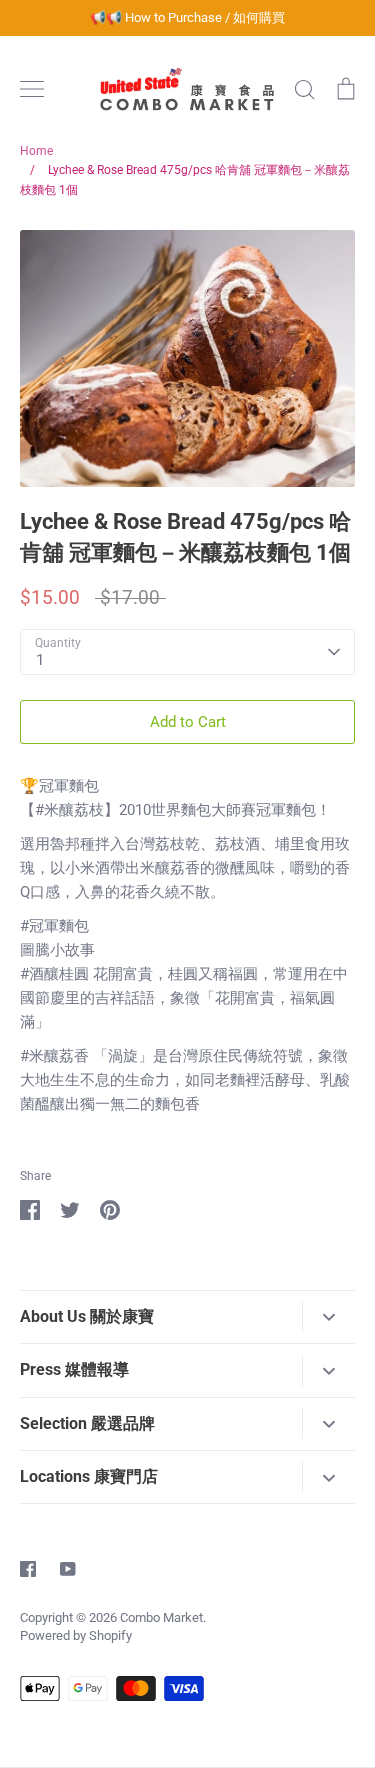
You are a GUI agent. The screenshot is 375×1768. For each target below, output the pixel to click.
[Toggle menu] (32, 89)
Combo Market (161, 1617)
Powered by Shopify (76, 1635)
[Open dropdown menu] (328, 1316)
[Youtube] (68, 1569)
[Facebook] (28, 1569)
